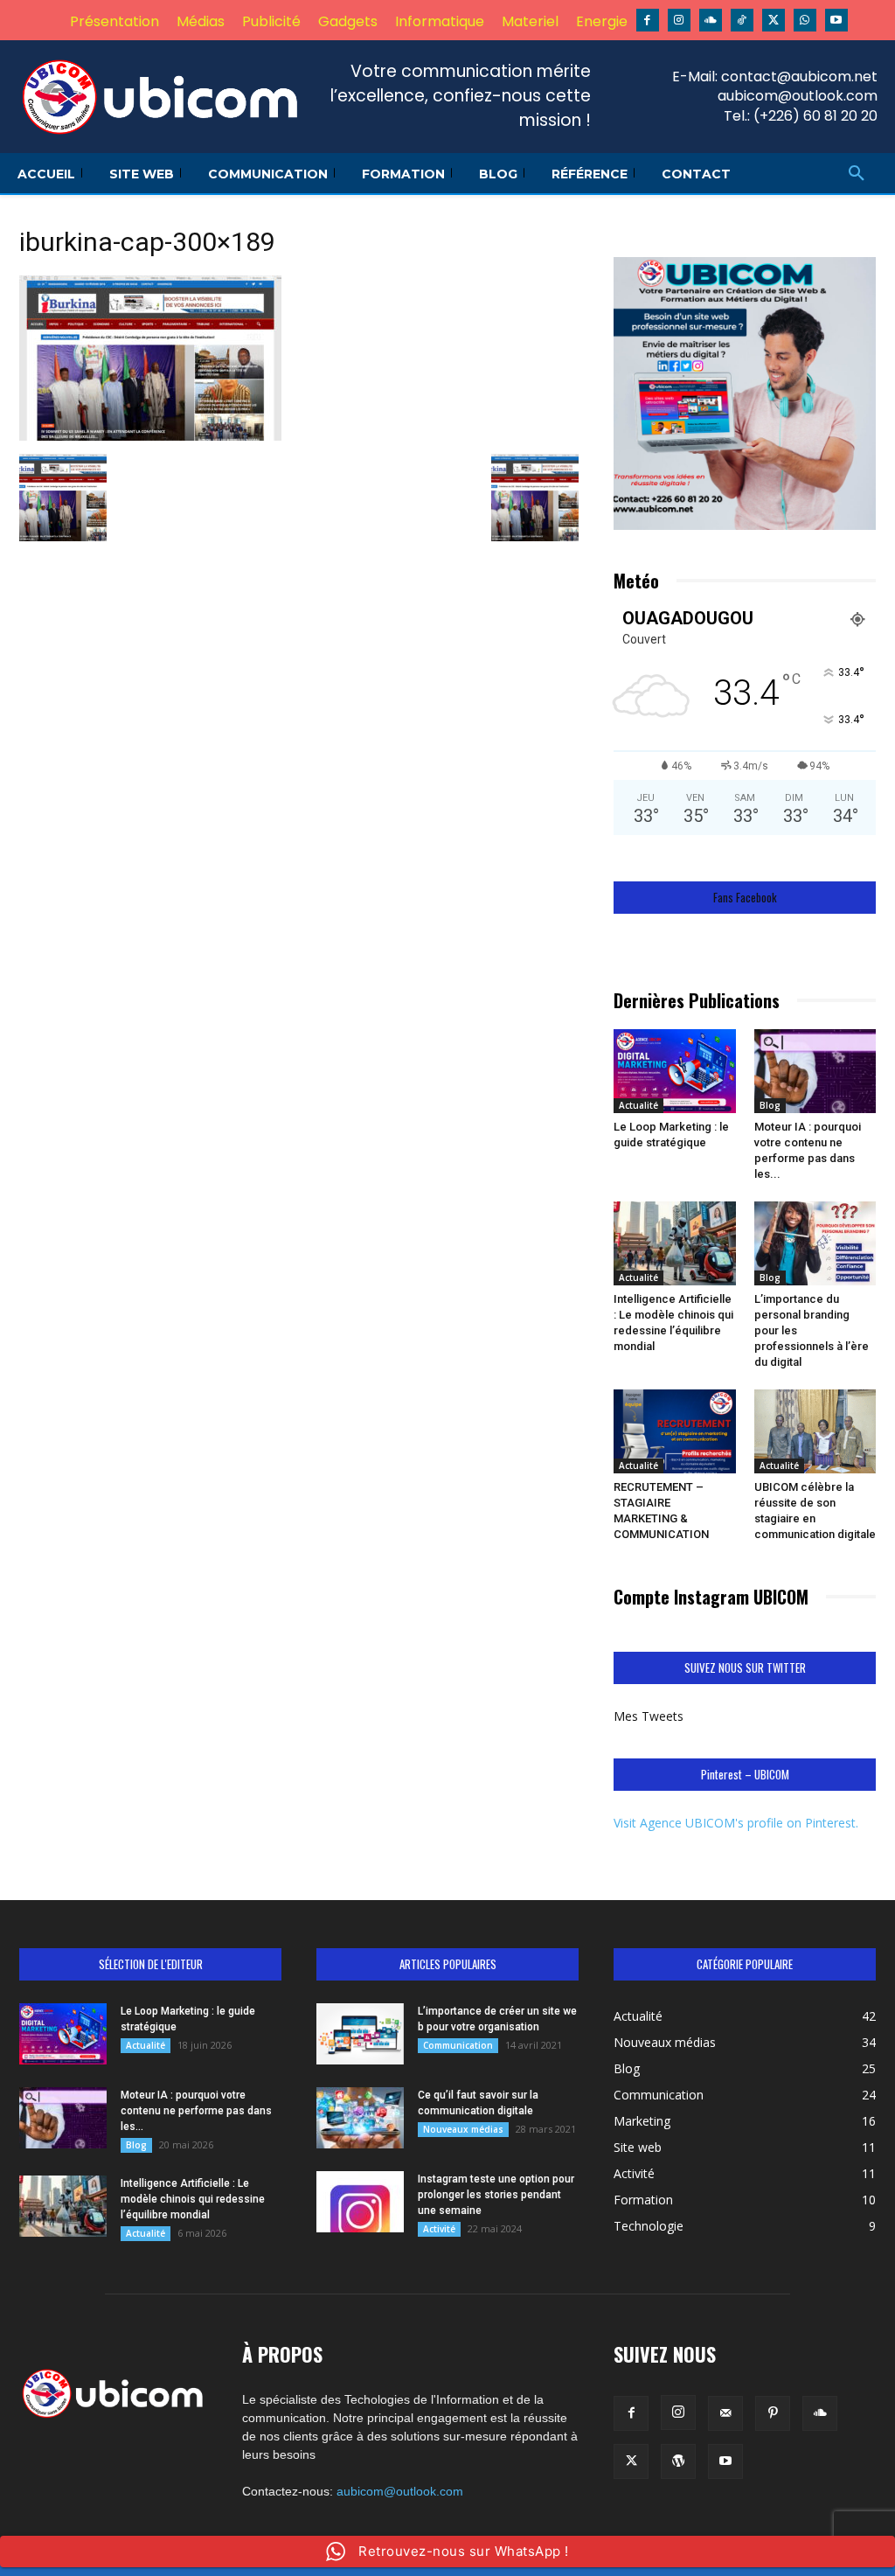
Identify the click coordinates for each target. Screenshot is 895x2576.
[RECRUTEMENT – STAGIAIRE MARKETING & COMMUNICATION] (675, 1431)
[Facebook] (648, 20)
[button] (857, 174)
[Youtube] (836, 20)
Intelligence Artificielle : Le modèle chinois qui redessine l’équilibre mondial (193, 2199)
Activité (439, 2229)
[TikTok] (742, 20)
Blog (770, 1105)
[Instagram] (679, 20)
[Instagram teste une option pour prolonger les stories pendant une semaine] (360, 2202)
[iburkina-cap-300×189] (150, 436)
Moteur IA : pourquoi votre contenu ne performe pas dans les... (196, 2111)
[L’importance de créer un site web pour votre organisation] (360, 2034)
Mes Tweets (649, 1716)
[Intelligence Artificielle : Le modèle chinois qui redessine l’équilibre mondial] (675, 1243)
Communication (458, 2045)
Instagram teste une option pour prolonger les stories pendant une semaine (496, 2195)
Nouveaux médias (463, 2129)
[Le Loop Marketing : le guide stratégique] (675, 1071)
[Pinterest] (773, 2413)
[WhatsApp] (805, 20)
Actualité (638, 1105)
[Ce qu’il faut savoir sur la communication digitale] (360, 2118)
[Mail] (725, 2413)
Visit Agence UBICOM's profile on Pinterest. (736, 1823)
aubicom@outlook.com (400, 2491)
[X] (774, 20)
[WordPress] (678, 2461)
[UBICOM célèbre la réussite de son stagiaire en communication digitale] (815, 1431)
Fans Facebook (745, 898)
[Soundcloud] (711, 20)
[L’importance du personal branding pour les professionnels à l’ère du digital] (815, 1243)
